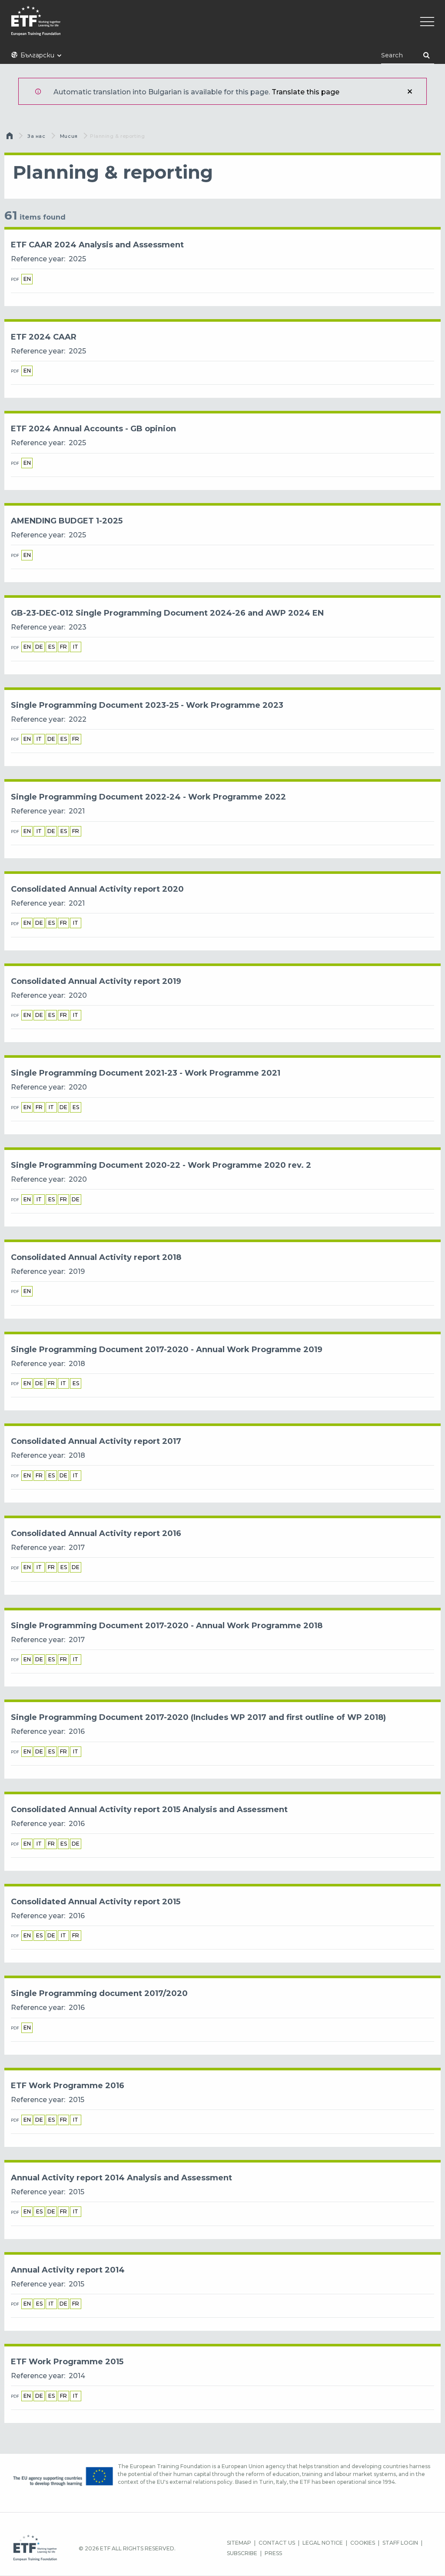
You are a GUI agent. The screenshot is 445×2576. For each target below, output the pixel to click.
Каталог (10, 138)
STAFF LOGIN (400, 2543)
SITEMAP (239, 2543)
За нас (36, 136)
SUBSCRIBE (242, 2553)
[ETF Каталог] (222, 26)
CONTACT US (277, 2543)
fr (63, 647)
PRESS (273, 2553)
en (27, 279)
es (51, 647)
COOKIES (363, 2543)
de (39, 647)
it (76, 647)
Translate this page (306, 92)
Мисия (69, 136)
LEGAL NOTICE (323, 2543)
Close (410, 91)
